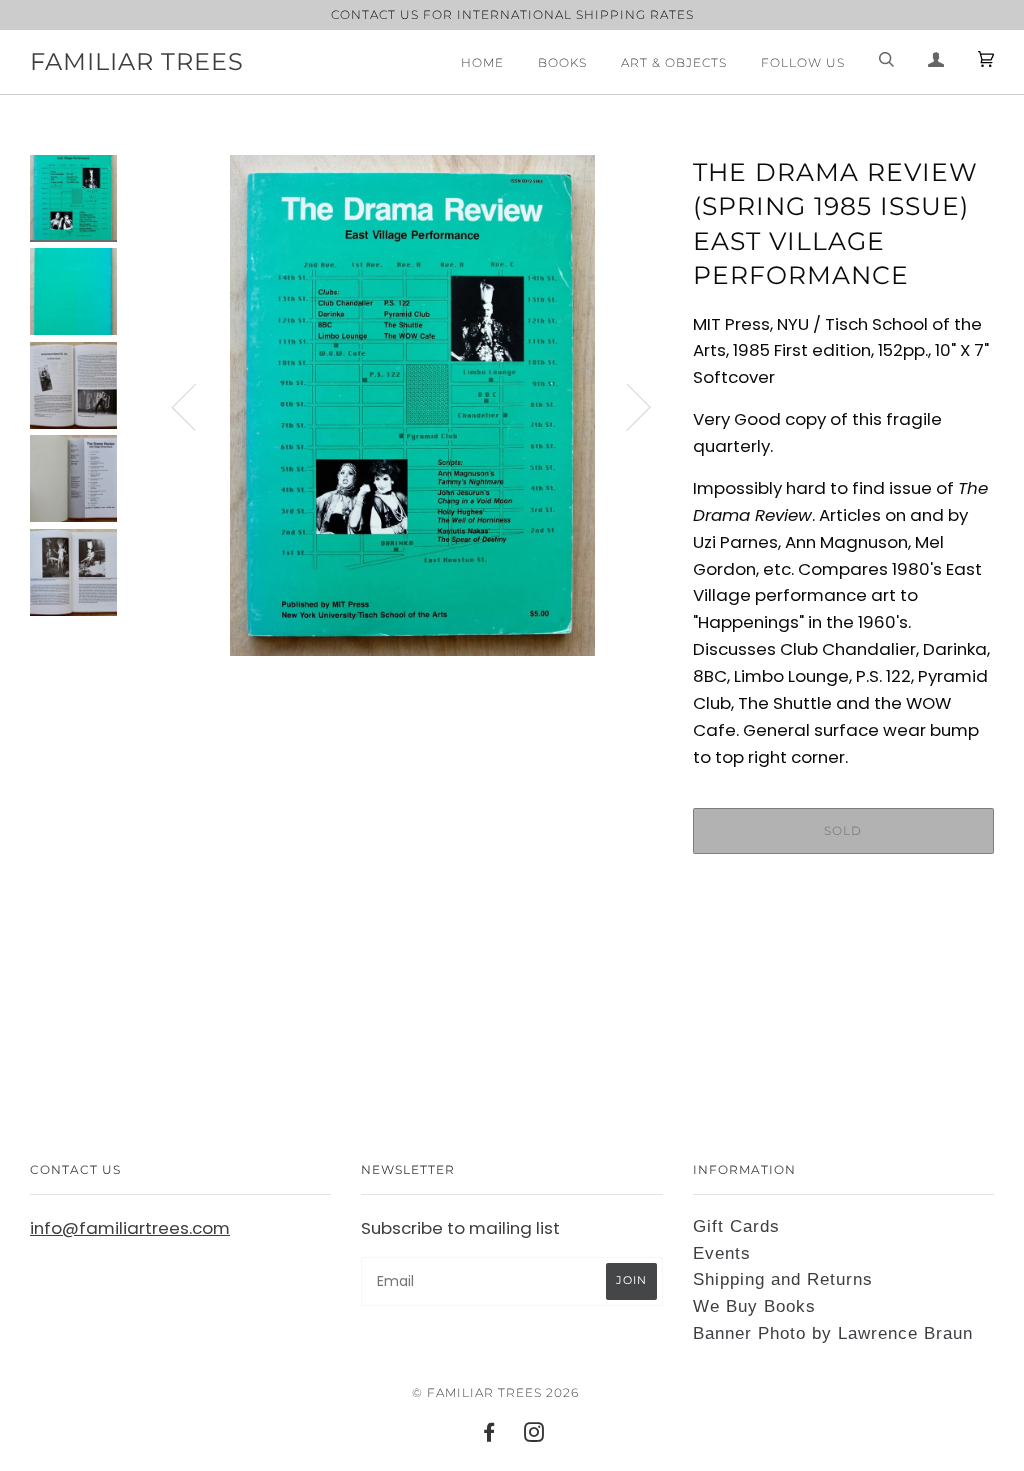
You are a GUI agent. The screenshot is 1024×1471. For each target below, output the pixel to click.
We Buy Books (754, 1306)
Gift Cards (736, 1226)
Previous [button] (196, 406)
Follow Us (803, 62)
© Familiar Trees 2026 (495, 1392)
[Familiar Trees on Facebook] (489, 1435)
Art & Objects (674, 62)
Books (562, 62)
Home (482, 62)
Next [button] (626, 406)
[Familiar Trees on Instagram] (534, 1435)
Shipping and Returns (783, 1279)
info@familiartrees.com (130, 1228)
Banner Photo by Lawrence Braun (833, 1333)
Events (722, 1253)
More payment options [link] (843, 938)
